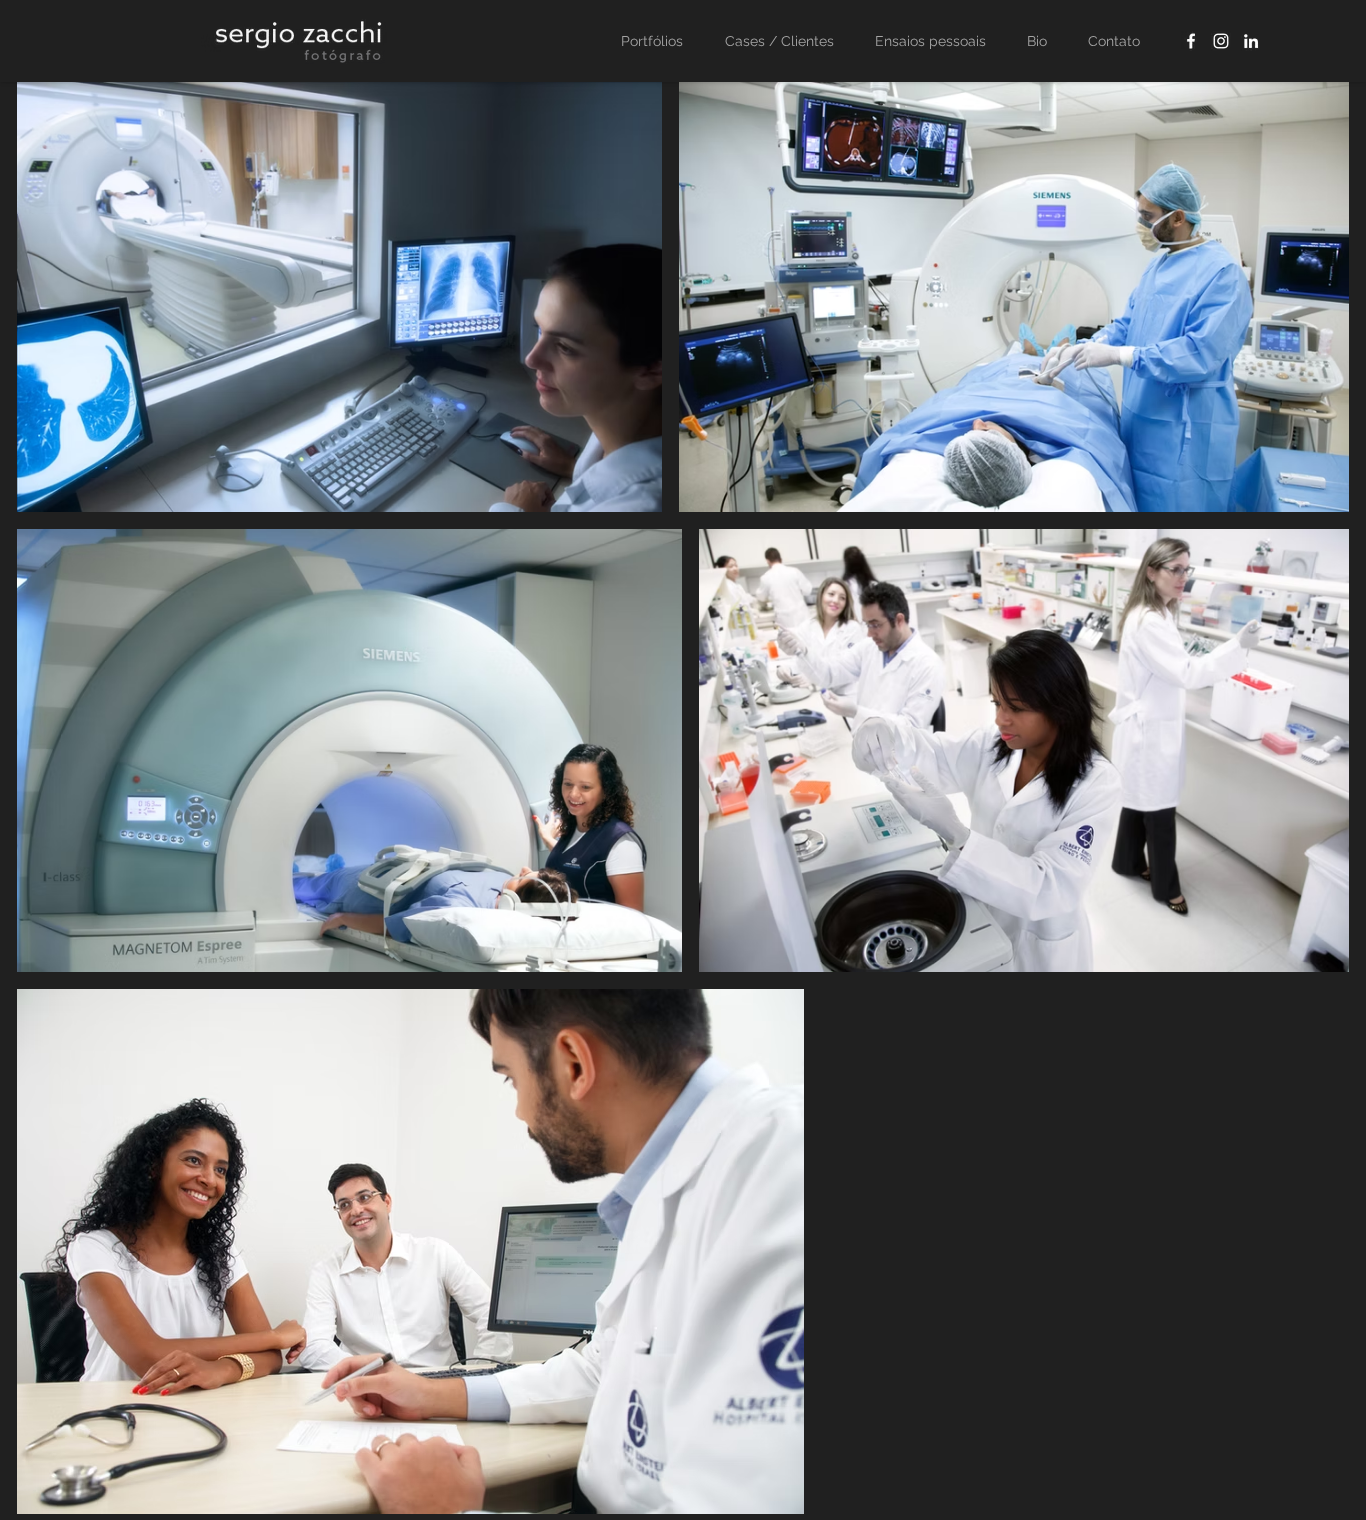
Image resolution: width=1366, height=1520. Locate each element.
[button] (787, 41)
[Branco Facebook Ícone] (1191, 41)
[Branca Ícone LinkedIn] (1251, 41)
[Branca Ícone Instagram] (1221, 41)
